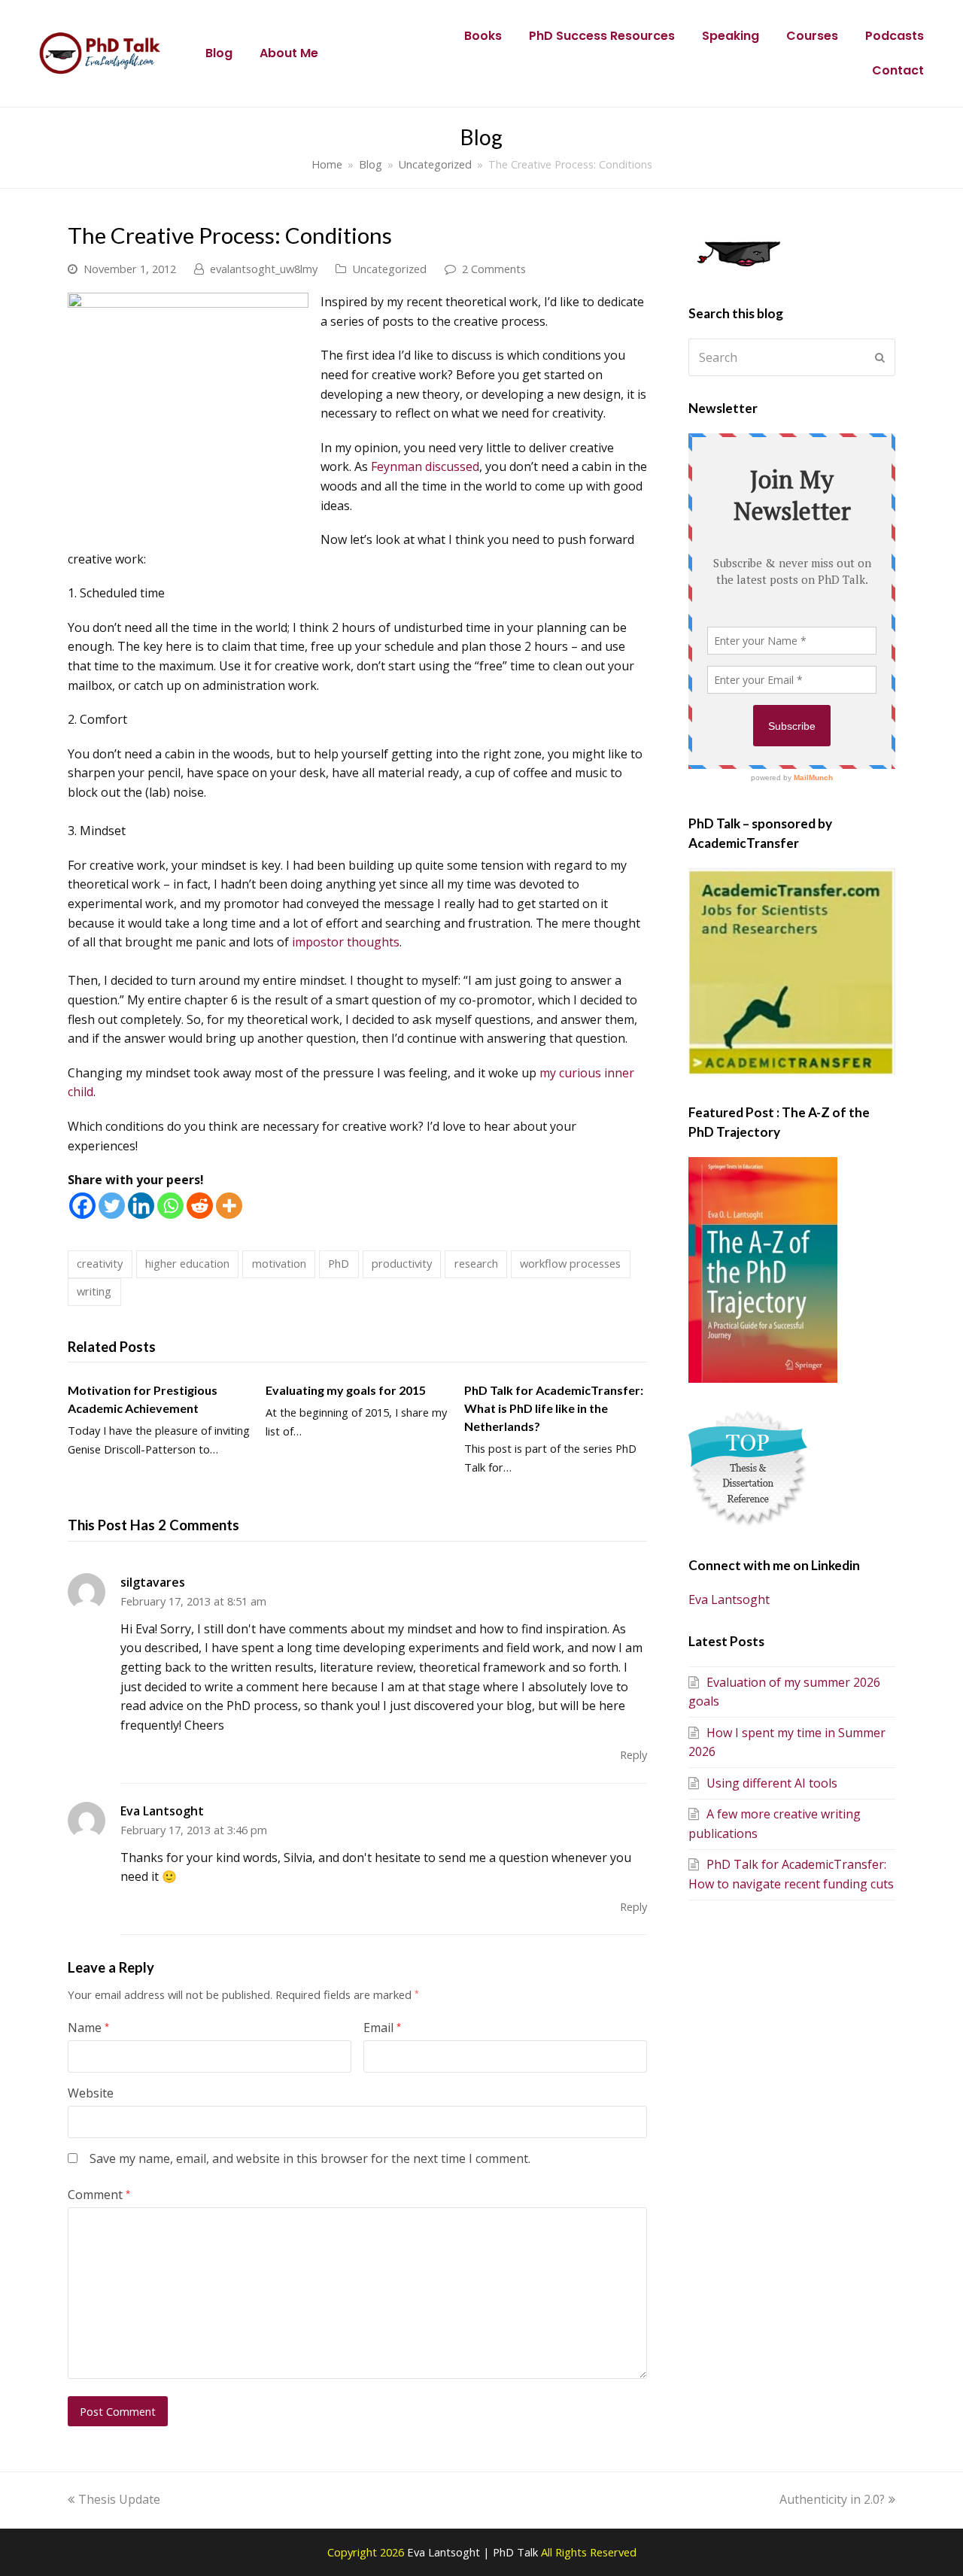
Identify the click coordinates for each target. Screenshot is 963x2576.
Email (382, 2028)
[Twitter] (112, 1206)
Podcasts (895, 36)
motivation (279, 1263)
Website (91, 2093)
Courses (812, 36)
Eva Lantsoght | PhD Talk (474, 2552)
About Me (289, 53)
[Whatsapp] (170, 1206)
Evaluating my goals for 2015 (346, 1390)
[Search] (792, 357)
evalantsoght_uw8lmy (264, 269)
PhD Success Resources (602, 36)
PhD (339, 1263)
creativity (100, 1263)
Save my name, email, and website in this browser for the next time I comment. (310, 2158)
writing (94, 1291)
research (476, 1263)
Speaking (731, 36)
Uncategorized (389, 269)
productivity (402, 1263)
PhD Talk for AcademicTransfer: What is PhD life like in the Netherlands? (554, 1408)
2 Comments (494, 269)
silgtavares (153, 1582)
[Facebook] (82, 1206)
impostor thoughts (346, 942)
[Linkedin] (141, 1206)
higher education (187, 1263)
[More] (229, 1206)
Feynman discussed (425, 466)
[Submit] (880, 357)
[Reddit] (200, 1206)
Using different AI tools (772, 1783)
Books (483, 36)
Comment (99, 2195)
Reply (633, 1754)
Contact (898, 70)
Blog (219, 53)
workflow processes (570, 1263)
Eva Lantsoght (162, 1811)
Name (88, 2028)
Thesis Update (119, 2499)
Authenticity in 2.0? (832, 2499)
